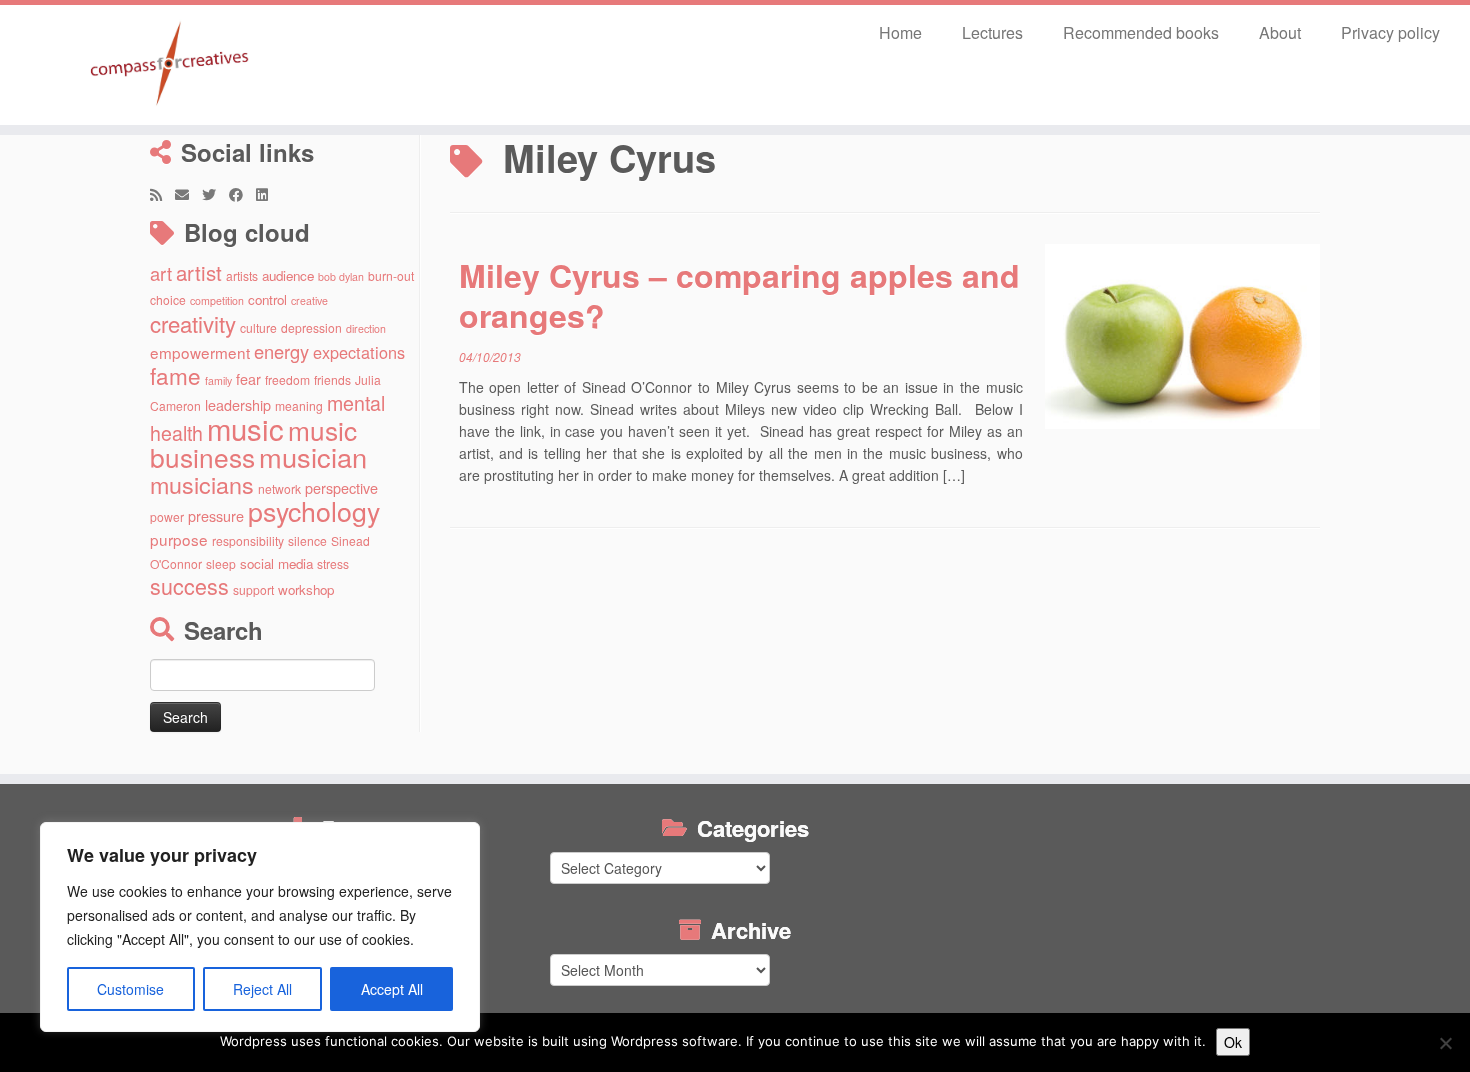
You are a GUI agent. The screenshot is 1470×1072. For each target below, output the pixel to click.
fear (248, 378)
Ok (1233, 1042)
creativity (193, 323)
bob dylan (341, 276)
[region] (260, 927)
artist (199, 272)
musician (313, 456)
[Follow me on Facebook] (242, 194)
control (267, 299)
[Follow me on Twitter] (215, 194)
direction (366, 328)
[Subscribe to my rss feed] (162, 194)
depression (311, 327)
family (218, 380)
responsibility (248, 540)
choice (168, 299)
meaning (299, 405)
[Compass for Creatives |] (169, 65)
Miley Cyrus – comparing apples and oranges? (739, 295)
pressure (216, 515)
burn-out (391, 275)
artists (242, 275)
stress (333, 563)
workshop (306, 589)
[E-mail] (188, 194)
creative (309, 300)
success (189, 585)
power (167, 516)
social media (276, 563)
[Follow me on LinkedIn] (268, 194)
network (279, 488)
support (253, 589)
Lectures (992, 32)
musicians (202, 484)
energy (281, 351)
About (1280, 32)
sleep (221, 563)
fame (175, 375)
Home (900, 32)
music (245, 428)
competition (217, 300)
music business (253, 443)
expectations (359, 352)
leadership (238, 404)
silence (307, 540)
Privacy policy (1390, 32)
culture (258, 327)
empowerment (200, 352)
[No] (1445, 1043)
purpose (179, 539)
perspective (341, 487)
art (161, 273)
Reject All (262, 989)
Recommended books (1141, 32)
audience (288, 275)
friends (332, 379)
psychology (314, 510)
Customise (130, 989)
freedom (287, 379)
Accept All (392, 989)
